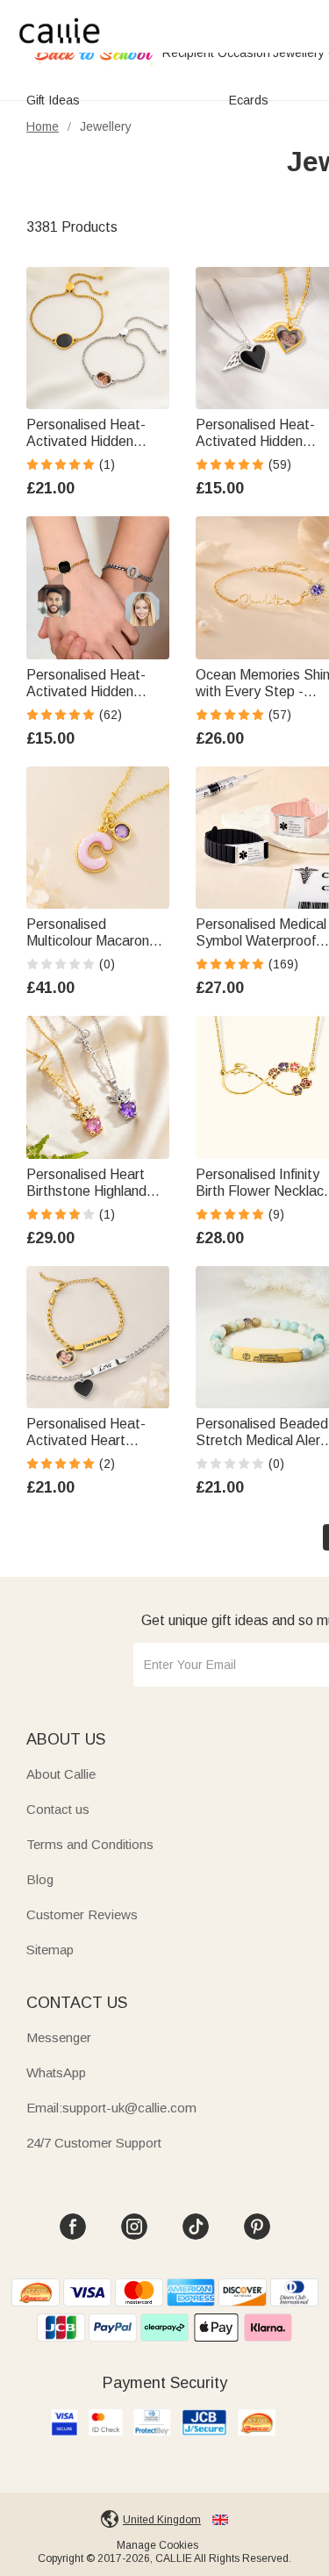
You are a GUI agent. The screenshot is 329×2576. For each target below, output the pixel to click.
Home (43, 126)
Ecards (249, 100)
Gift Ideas (53, 100)
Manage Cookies (157, 2545)
